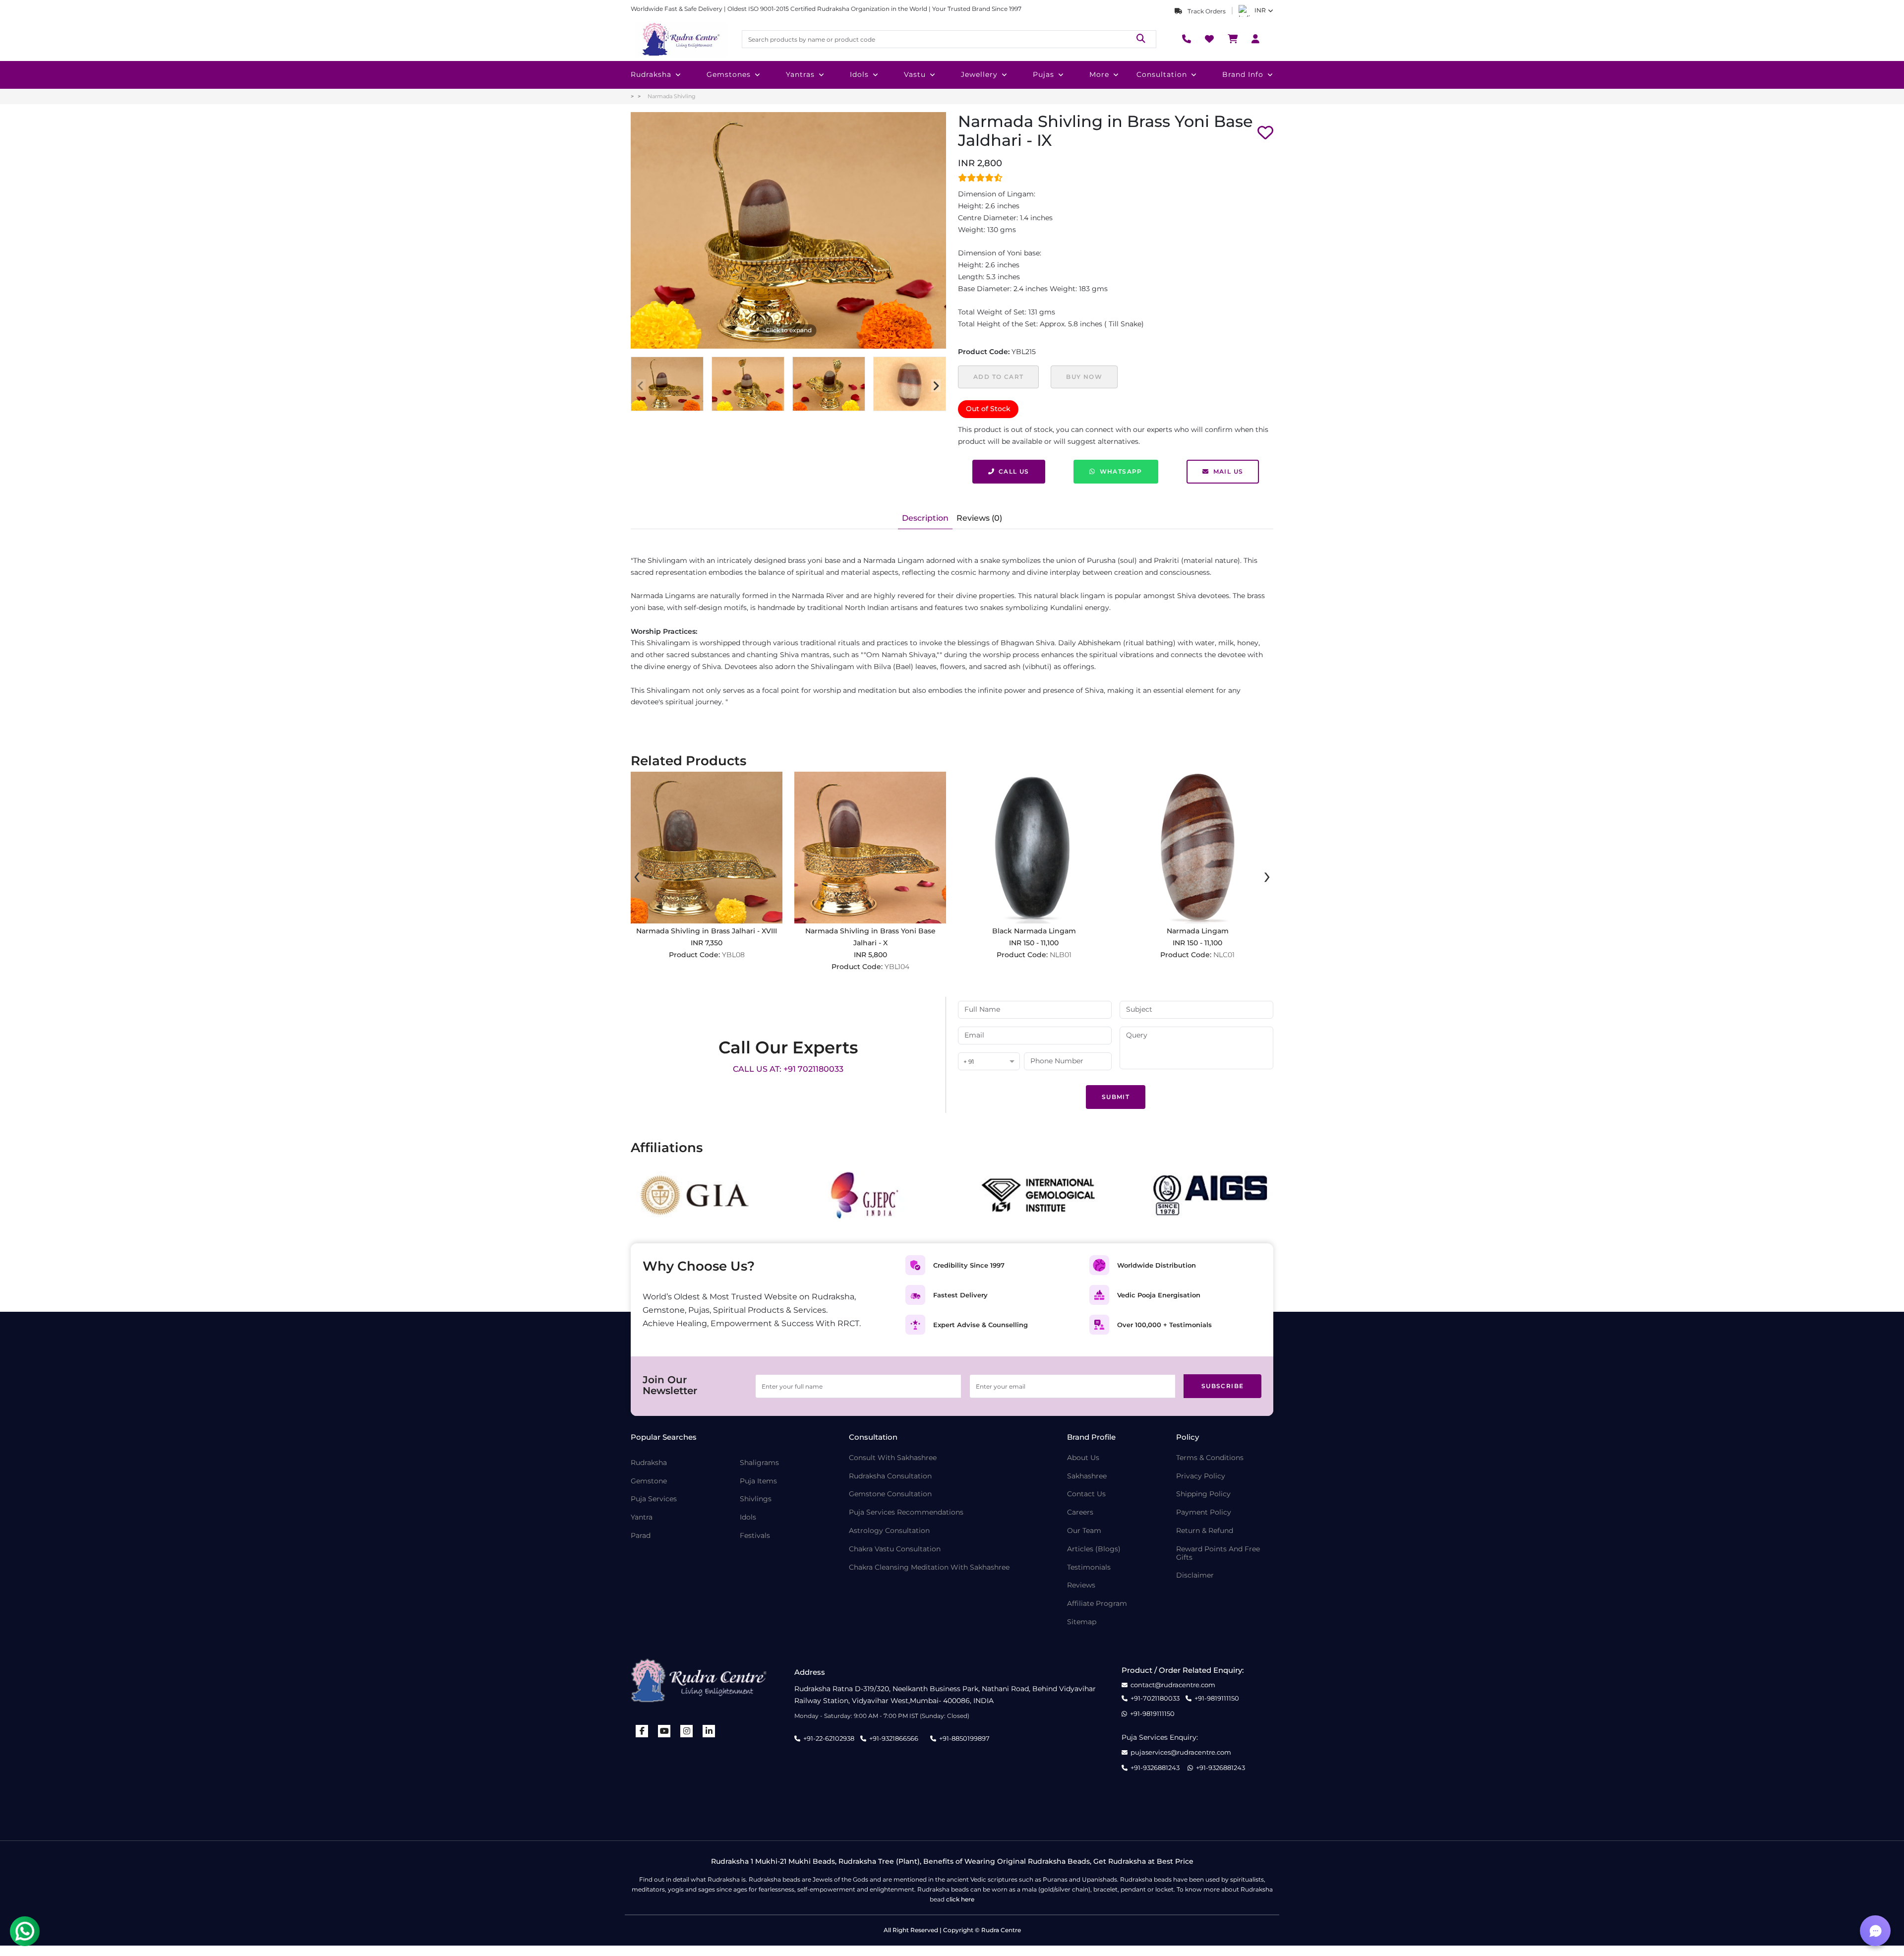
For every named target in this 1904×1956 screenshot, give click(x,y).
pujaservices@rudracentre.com (1181, 1752)
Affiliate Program (1097, 1604)
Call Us (1014, 471)
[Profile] (1255, 39)
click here (960, 1899)
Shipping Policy (1203, 1494)
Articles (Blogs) (1094, 1549)
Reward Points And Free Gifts (1218, 1553)
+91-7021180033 (1155, 1698)
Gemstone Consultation (890, 1494)
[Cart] (1233, 39)
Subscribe (1223, 1386)
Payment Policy (1204, 1512)
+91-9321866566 (894, 1738)
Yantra (642, 1517)
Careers (1080, 1512)
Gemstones (729, 74)
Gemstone (649, 1481)
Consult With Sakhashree (893, 1458)
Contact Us (1086, 1494)
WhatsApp (1121, 471)
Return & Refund (1205, 1531)
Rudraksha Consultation (890, 1476)
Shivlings (756, 1499)
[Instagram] (687, 1731)
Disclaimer (1195, 1575)
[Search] (1141, 39)
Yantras (800, 74)
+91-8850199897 (964, 1738)
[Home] (680, 39)
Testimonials (1089, 1567)
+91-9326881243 (1155, 1768)
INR (1260, 10)
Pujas (1043, 74)
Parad (641, 1536)
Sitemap (1082, 1622)
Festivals (755, 1536)
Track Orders (1206, 11)
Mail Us (1228, 471)
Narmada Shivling (672, 96)
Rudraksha (651, 74)
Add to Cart (998, 377)
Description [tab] (925, 518)
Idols (859, 74)
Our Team (1084, 1531)
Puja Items (758, 1481)
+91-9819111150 (1217, 1698)
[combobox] (989, 1062)
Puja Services (654, 1499)
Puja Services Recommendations (906, 1512)
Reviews (1081, 1585)
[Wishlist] (1209, 39)
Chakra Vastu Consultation (895, 1549)
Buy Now (1084, 377)
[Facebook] (642, 1731)
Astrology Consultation (889, 1531)
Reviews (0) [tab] (979, 518)
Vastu (915, 74)
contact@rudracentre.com (1173, 1685)
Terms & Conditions (1210, 1458)
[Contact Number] (1187, 39)
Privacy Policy (1201, 1476)
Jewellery (979, 74)
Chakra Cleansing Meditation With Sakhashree (929, 1567)
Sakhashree (1087, 1476)
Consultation (1162, 74)
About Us (1083, 1458)
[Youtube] (664, 1731)
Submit (1116, 1097)
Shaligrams (759, 1463)
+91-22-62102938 (829, 1738)
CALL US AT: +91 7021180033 (788, 1069)
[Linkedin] (709, 1731)
